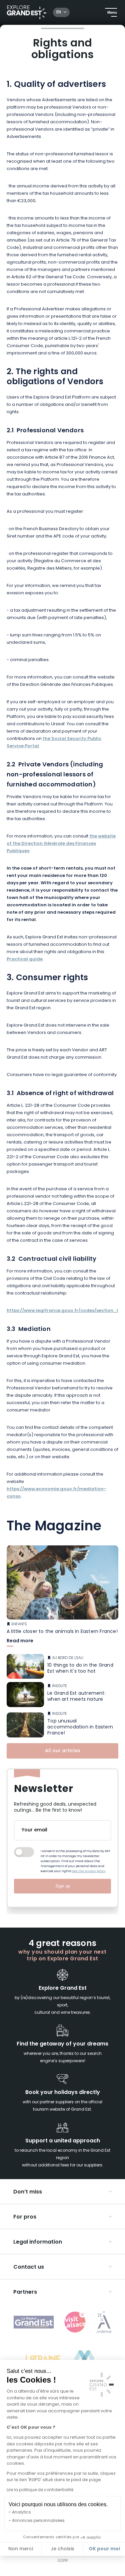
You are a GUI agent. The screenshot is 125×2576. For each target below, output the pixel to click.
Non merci (21, 2549)
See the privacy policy (89, 1871)
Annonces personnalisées (38, 2521)
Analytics (21, 2513)
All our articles (63, 1751)
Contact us (29, 2267)
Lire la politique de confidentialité (40, 2490)
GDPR (63, 2561)
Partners (25, 2292)
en (59, 12)
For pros (25, 2217)
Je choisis (62, 2549)
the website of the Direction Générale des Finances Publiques (61, 844)
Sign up (63, 1886)
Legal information (38, 2242)
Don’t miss (28, 2192)
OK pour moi (104, 2549)
